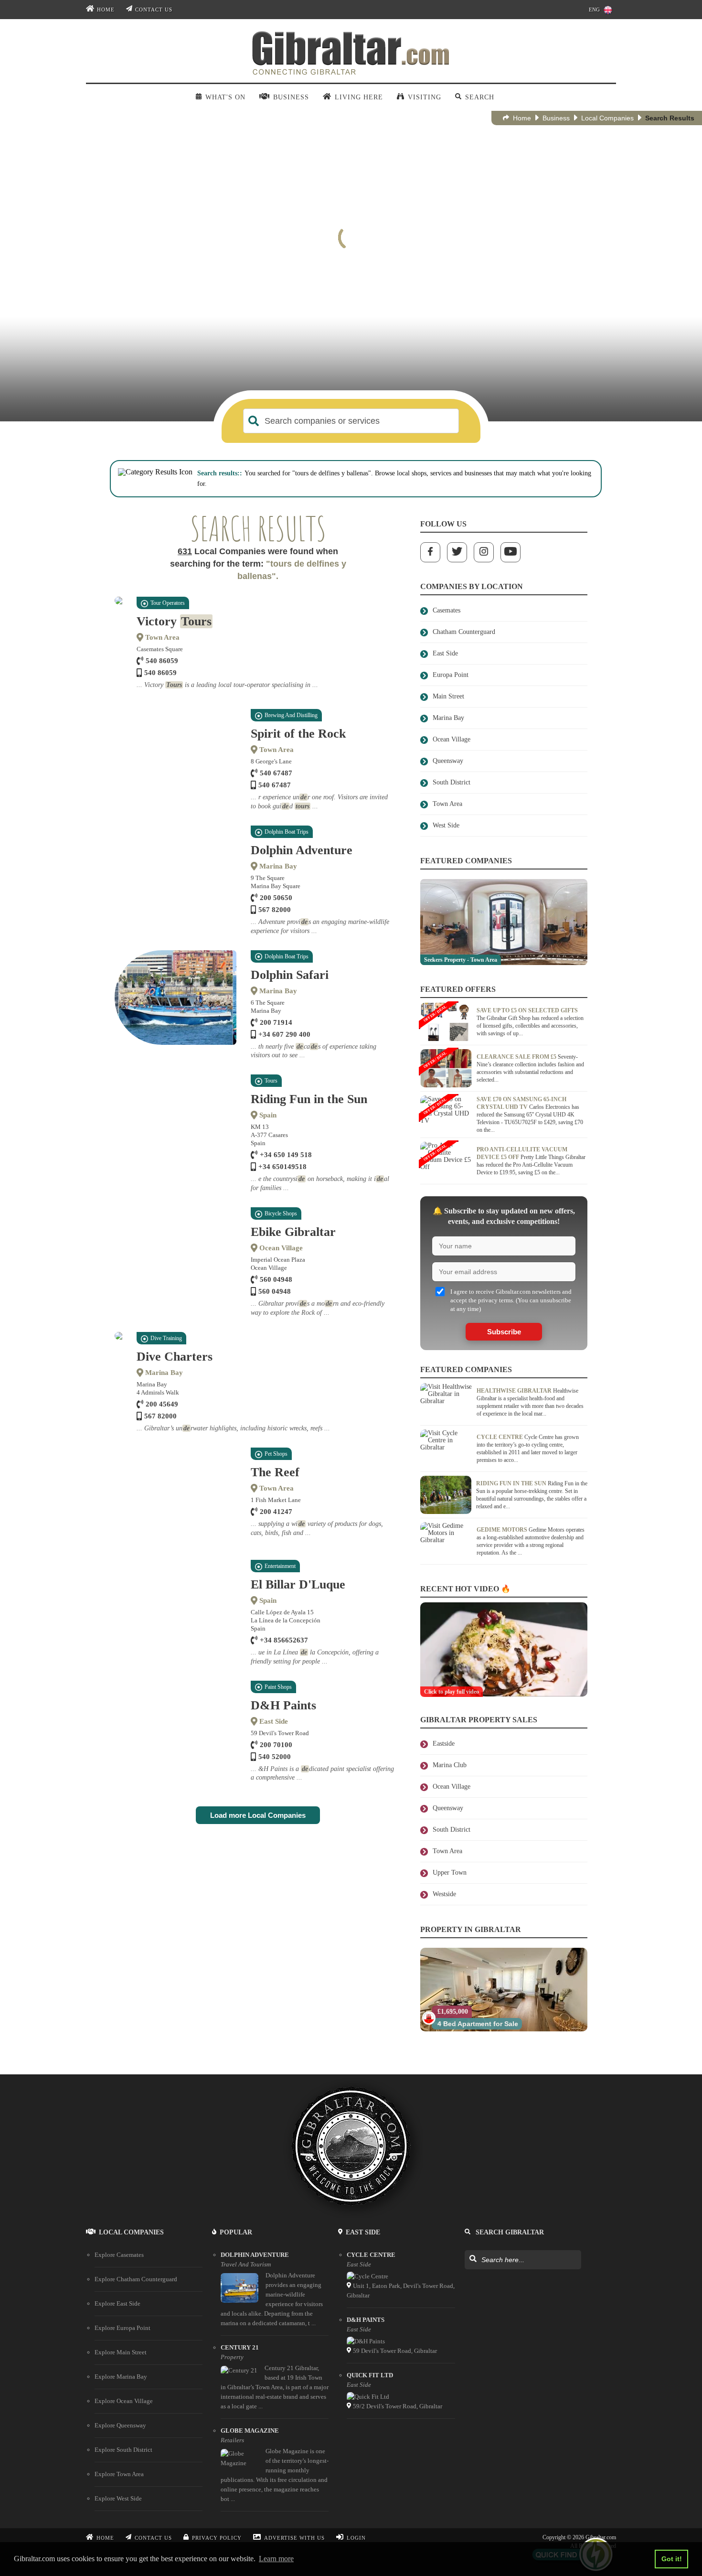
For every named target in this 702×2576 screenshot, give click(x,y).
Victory (174, 621)
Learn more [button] (276, 2559)
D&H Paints (283, 1705)
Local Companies (607, 118)
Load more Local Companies (258, 1815)
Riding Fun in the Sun (309, 1099)
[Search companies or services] (254, 421)
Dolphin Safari (290, 975)
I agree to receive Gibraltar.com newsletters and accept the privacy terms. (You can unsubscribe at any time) (511, 1300)
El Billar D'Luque (298, 1584)
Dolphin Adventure (302, 850)
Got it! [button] (672, 2559)
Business (556, 118)
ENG (594, 10)
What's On (225, 97)
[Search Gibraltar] (473, 2259)
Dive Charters (175, 1357)
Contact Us (154, 10)
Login (356, 2538)
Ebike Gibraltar (293, 1232)
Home (106, 10)
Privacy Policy (217, 2538)
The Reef (275, 1472)
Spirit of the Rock (298, 734)
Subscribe (504, 1332)
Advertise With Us (294, 2538)
